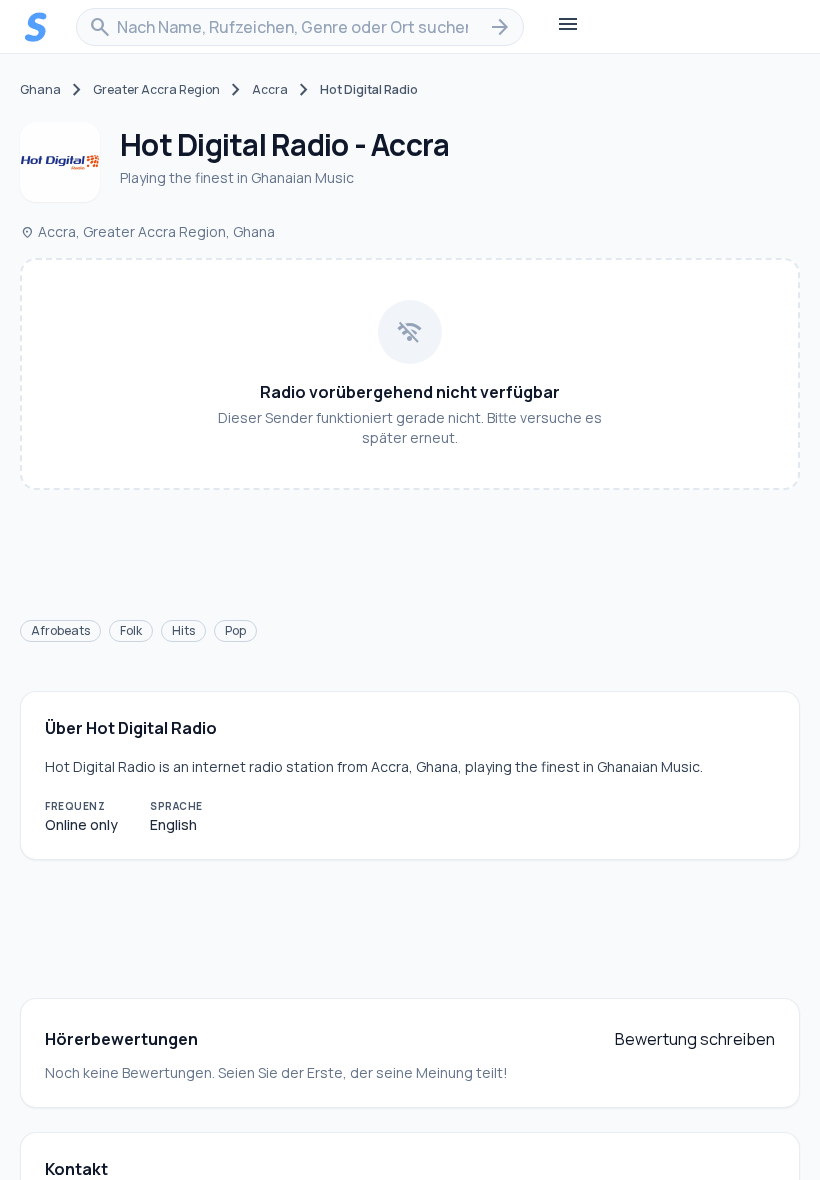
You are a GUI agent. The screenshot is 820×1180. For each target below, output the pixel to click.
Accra (270, 90)
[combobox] (300, 27)
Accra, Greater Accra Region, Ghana (147, 231)
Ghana (40, 90)
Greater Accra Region (156, 90)
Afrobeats (60, 630)
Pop (235, 630)
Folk (131, 630)
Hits (183, 630)
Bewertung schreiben (695, 1039)
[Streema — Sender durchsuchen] (36, 27)
